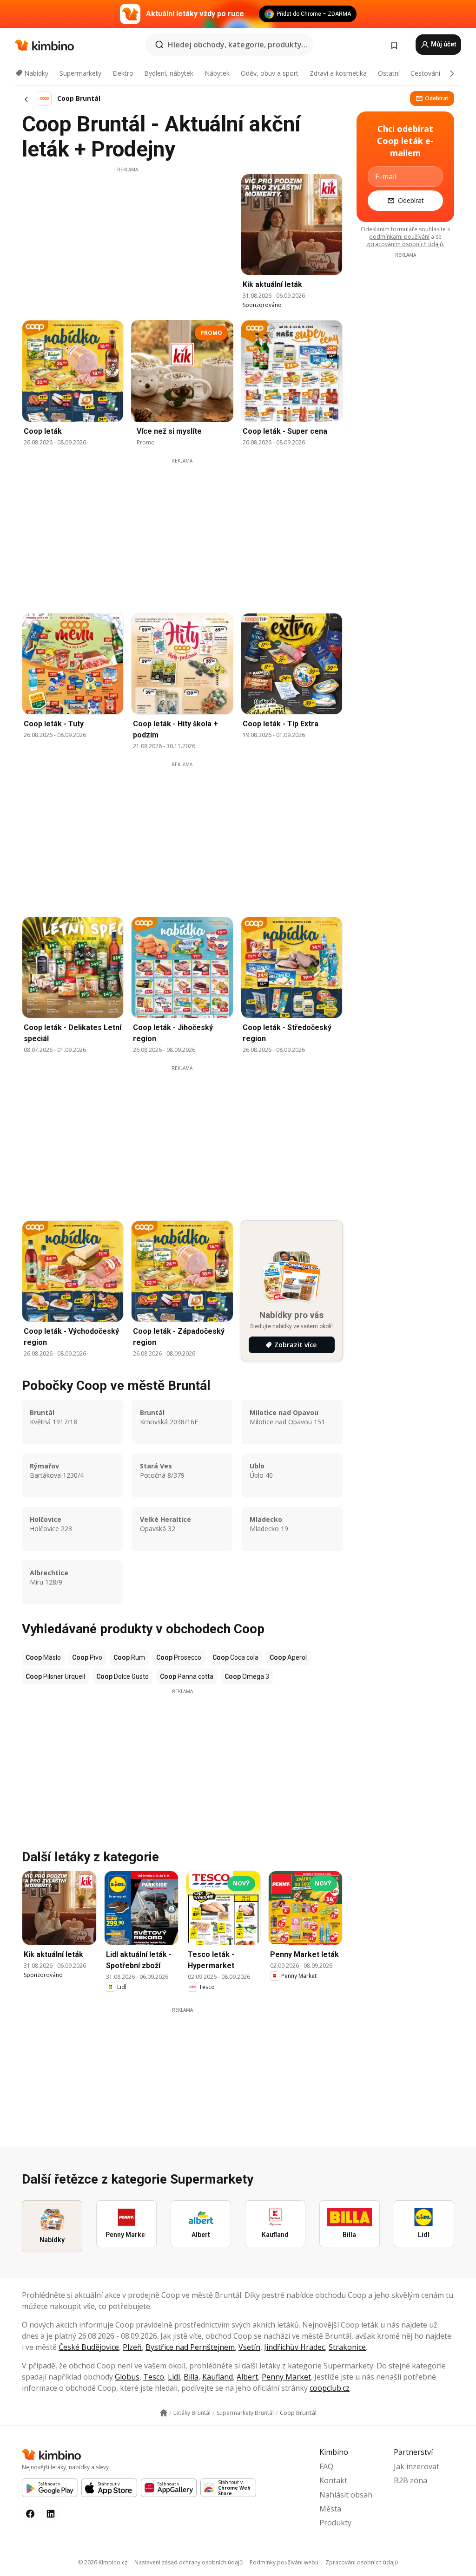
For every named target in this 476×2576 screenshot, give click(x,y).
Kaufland (218, 2377)
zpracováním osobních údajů (405, 244)
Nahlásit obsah (346, 2495)
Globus (127, 2377)
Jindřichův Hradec (294, 2347)
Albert (247, 2377)
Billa (191, 2377)
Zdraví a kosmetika (338, 73)
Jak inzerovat (416, 2466)
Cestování (425, 73)
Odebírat (437, 98)
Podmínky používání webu (284, 2562)
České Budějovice (89, 2347)
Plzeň (132, 2347)
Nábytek (217, 73)
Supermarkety (80, 73)
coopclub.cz (330, 2388)
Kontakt (333, 2480)
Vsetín (249, 2347)
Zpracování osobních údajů (362, 2562)
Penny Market (286, 2377)
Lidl (174, 2377)
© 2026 (103, 2562)
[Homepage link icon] (164, 2413)
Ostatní (389, 73)
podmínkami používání (399, 237)
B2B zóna (410, 2480)
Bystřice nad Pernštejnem (190, 2347)
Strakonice (347, 2347)
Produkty (335, 2523)
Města (330, 2509)
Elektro (123, 73)
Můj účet (443, 44)
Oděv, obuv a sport (270, 73)
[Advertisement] (127, 238)
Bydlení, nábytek (169, 73)
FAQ (326, 2466)
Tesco (154, 2377)
